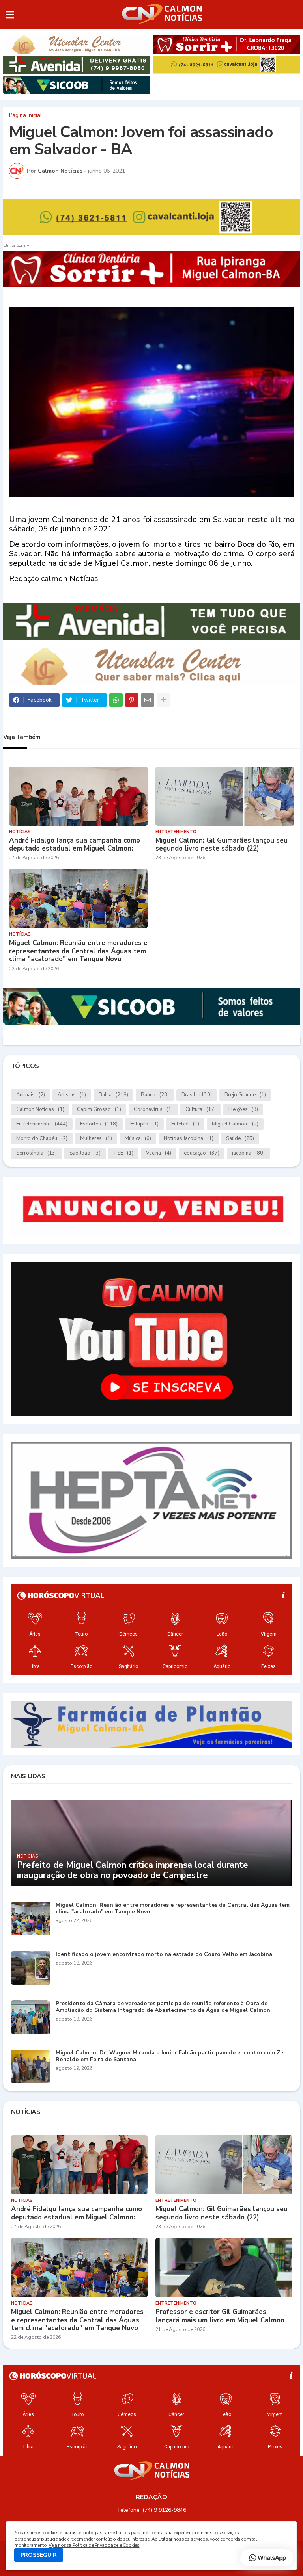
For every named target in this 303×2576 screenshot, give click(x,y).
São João (85, 1153)
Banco (155, 1095)
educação (202, 1153)
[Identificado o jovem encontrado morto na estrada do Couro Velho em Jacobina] (31, 1968)
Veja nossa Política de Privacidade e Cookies (94, 2545)
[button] (10, 15)
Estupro (144, 1124)
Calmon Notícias (40, 1109)
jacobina (248, 1153)
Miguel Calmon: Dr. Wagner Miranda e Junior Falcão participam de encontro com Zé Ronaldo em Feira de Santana (169, 2056)
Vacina (159, 1153)
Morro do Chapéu (42, 1138)
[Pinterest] (132, 700)
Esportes (99, 1124)
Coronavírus (153, 1109)
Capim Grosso (99, 1109)
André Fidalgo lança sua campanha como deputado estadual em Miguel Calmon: (75, 845)
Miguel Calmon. (235, 1124)
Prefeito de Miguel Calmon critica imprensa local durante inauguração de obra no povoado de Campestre (133, 1870)
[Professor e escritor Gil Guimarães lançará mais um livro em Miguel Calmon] (224, 2268)
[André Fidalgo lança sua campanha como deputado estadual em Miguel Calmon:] (79, 796)
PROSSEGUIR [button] (39, 2555)
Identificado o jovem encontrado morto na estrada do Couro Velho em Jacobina (164, 1955)
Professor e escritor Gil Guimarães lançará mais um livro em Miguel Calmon (220, 2316)
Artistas (72, 1095)
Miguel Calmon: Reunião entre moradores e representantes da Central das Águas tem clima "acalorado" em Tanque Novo (78, 951)
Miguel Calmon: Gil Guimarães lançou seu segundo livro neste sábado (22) (222, 845)
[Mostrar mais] (163, 700)
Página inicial (25, 115)
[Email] (148, 700)
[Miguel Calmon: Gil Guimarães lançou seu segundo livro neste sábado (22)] (225, 796)
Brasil (197, 1095)
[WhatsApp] (116, 700)
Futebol (185, 1124)
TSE (123, 1153)
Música (138, 1138)
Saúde (240, 1138)
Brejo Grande (245, 1095)
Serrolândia (36, 1153)
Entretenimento (42, 1124)
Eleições (243, 1109)
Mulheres (96, 1138)
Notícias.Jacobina (189, 1138)
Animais (31, 1095)
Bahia (113, 1095)
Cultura (201, 1109)
